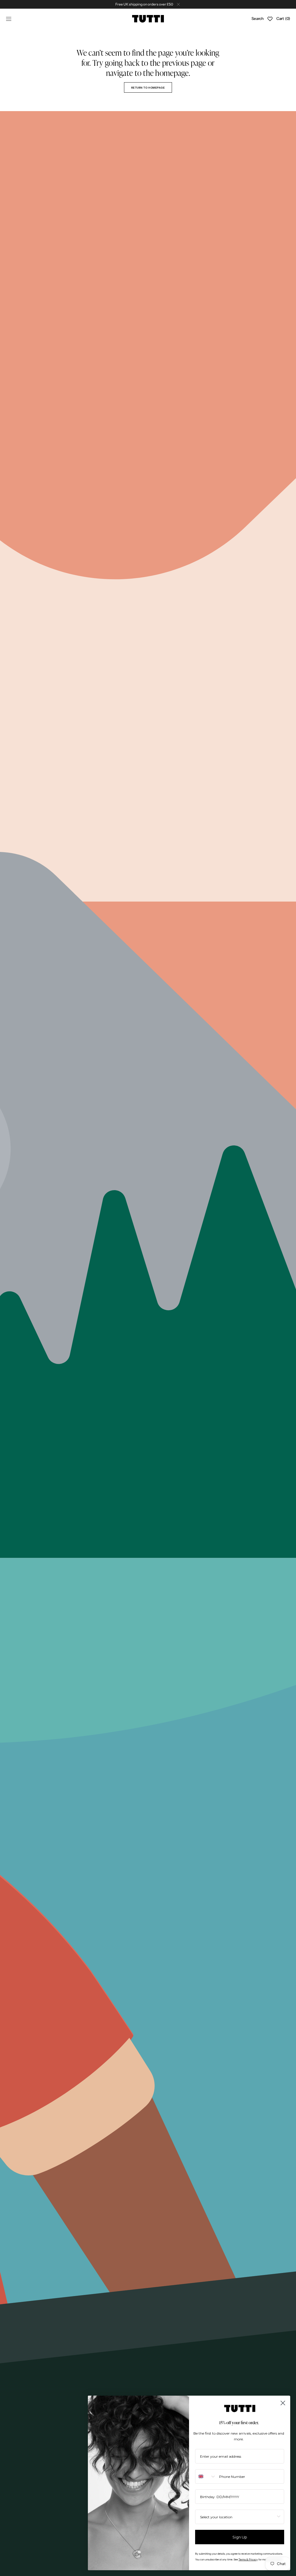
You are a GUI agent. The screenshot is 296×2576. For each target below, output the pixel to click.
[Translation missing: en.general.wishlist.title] (270, 19)
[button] (9, 19)
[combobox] (206, 2476)
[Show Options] (279, 2517)
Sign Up (240, 2537)
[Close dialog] (283, 2403)
